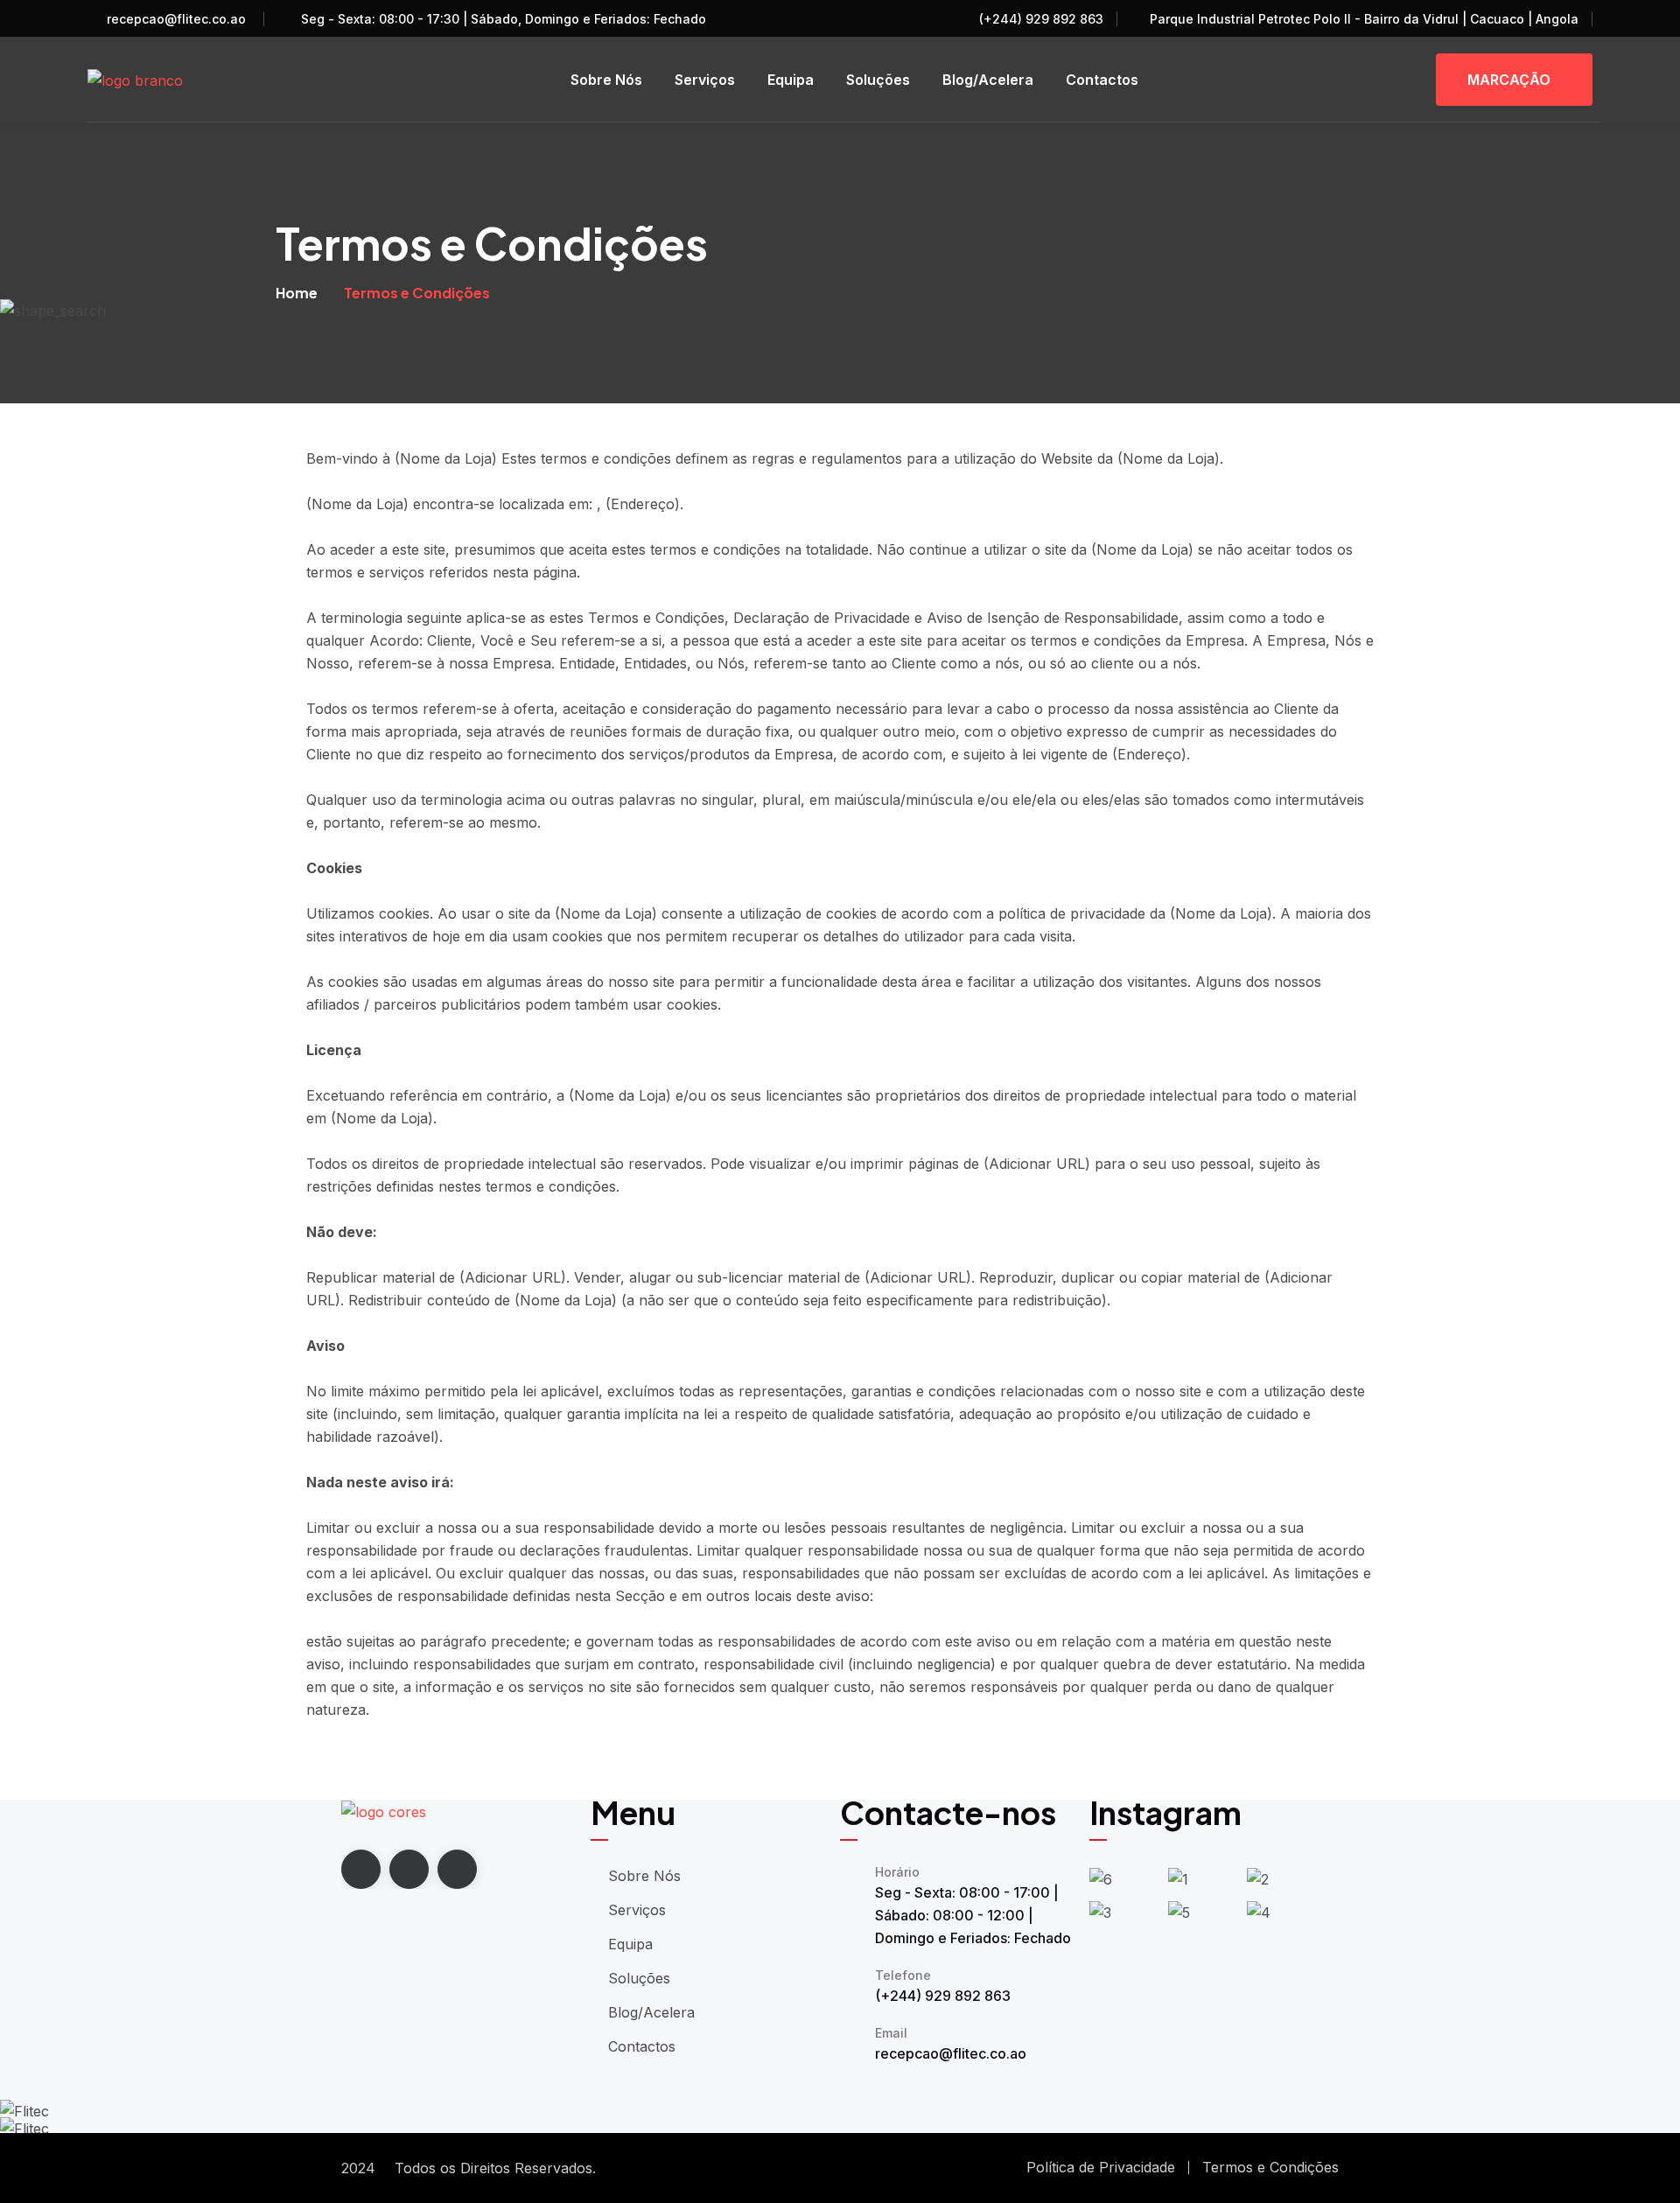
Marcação (1509, 80)
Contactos (1102, 80)
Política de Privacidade (1101, 2167)
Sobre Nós (606, 80)
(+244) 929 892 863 (1039, 19)
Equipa (791, 80)
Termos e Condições (1270, 2167)
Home (297, 293)
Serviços (705, 80)
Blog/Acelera (988, 80)
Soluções (878, 80)
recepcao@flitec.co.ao (176, 19)
